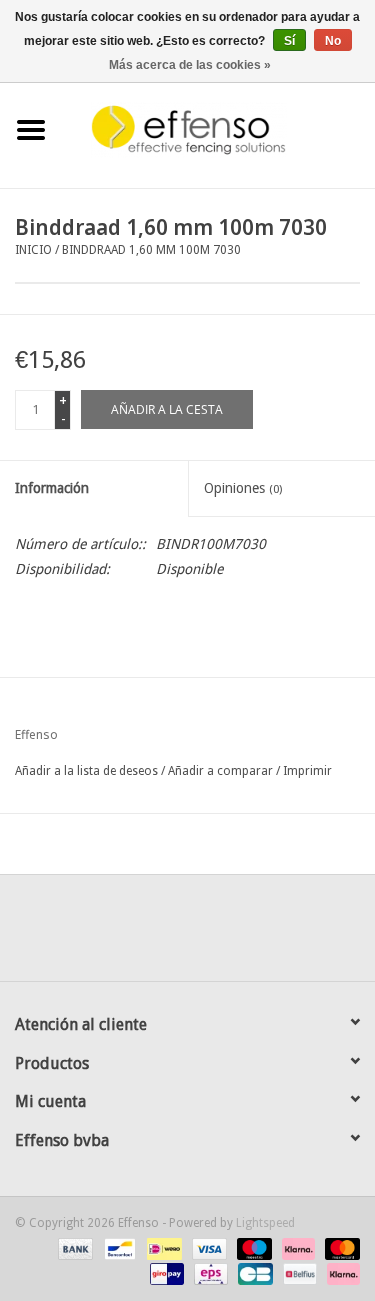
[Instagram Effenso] (260, 935)
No (333, 41)
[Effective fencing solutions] (219, 129)
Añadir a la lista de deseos (86, 771)
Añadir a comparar (222, 771)
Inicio (33, 250)
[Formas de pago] (73, 1248)
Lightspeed (265, 1223)
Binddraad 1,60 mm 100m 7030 (151, 250)
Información (52, 488)
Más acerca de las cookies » (190, 65)
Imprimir (307, 771)
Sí (289, 41)
